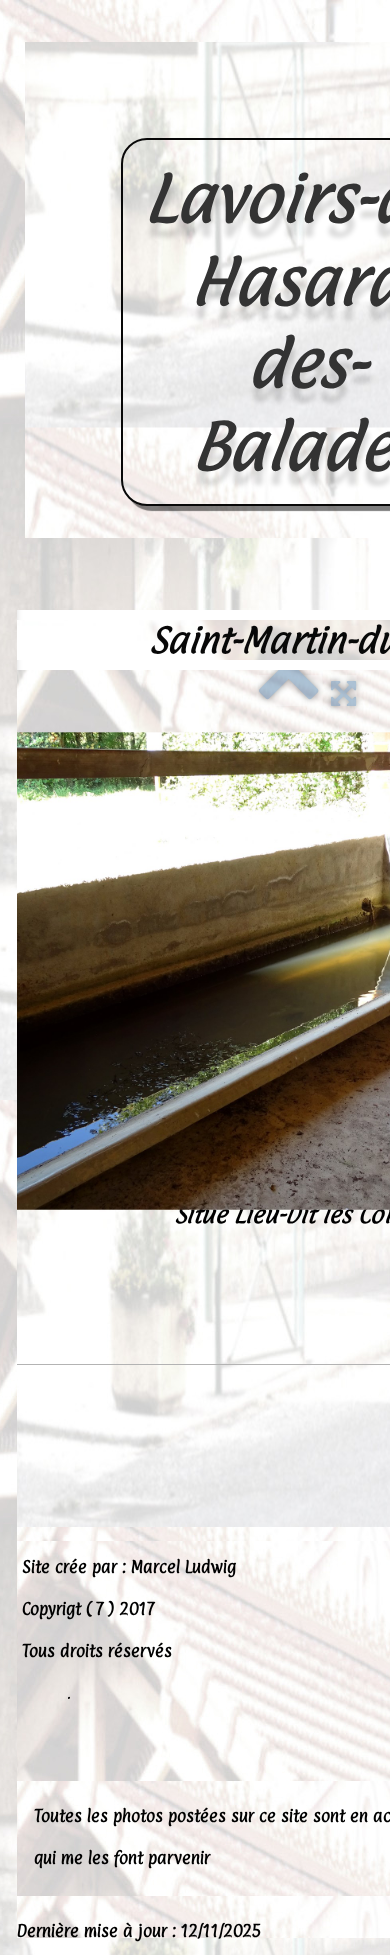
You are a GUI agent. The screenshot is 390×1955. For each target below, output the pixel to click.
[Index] (289, 690)
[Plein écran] (343, 690)
